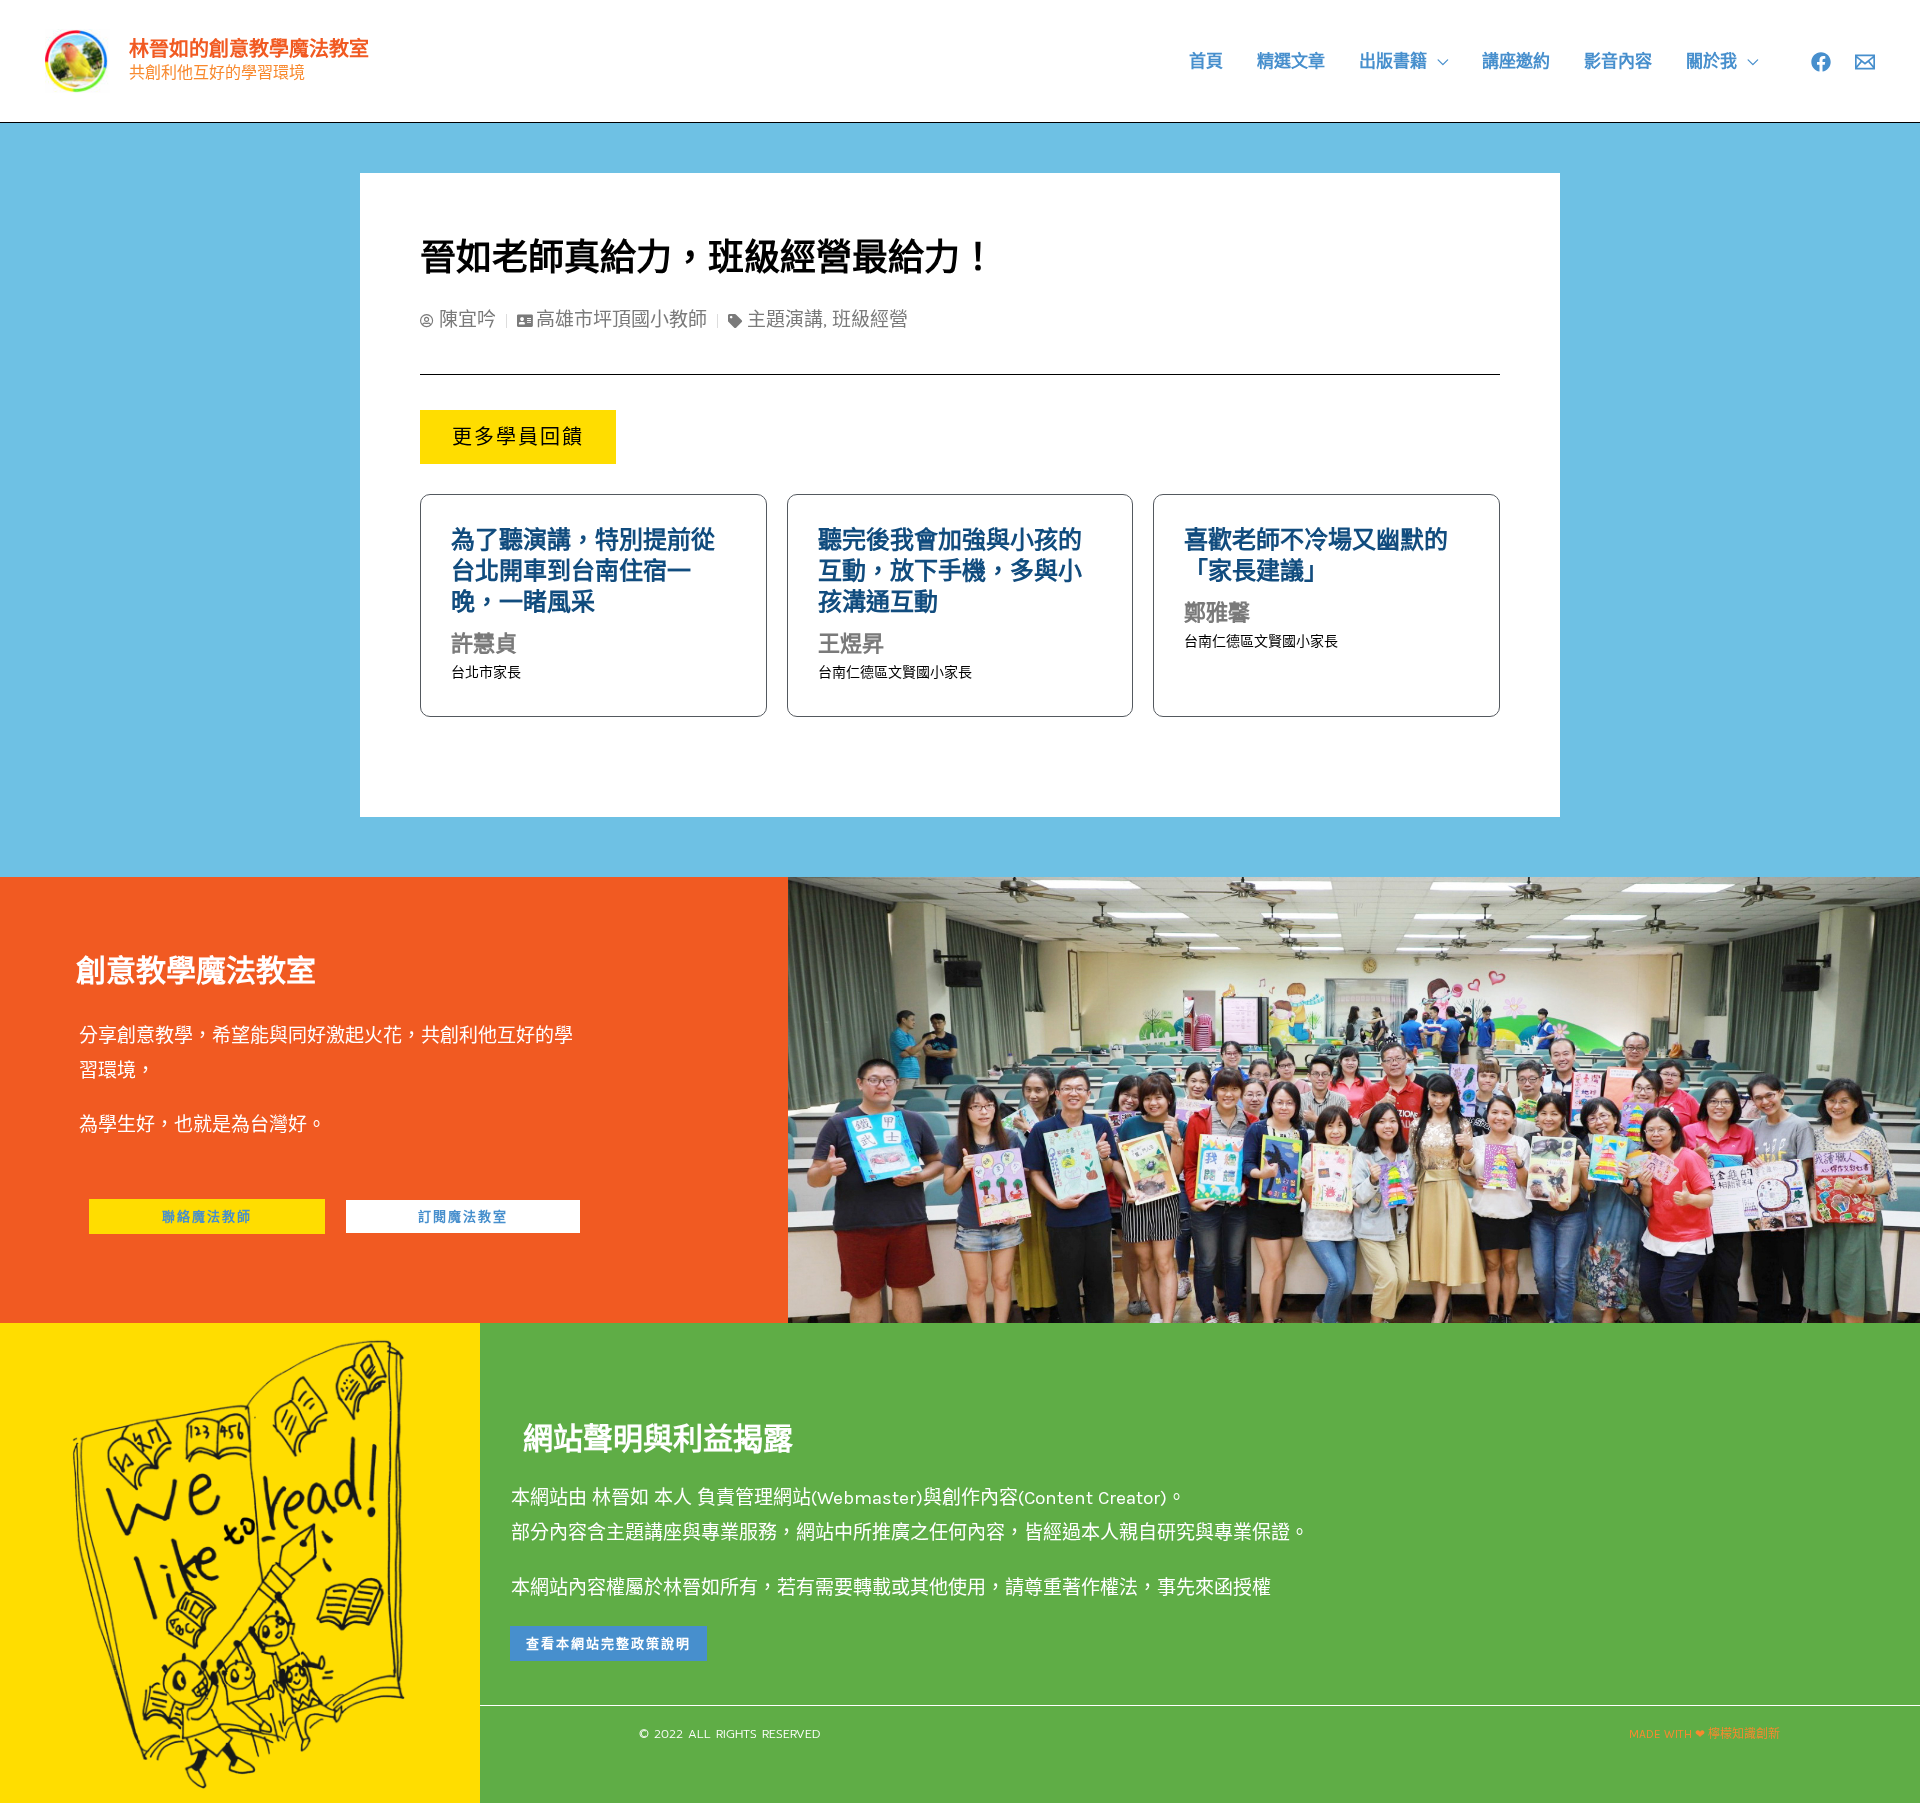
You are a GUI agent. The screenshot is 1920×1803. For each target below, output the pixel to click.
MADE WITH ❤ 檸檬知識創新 (1704, 1734)
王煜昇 (851, 643)
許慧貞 (484, 643)
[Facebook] (1821, 62)
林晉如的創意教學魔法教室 (249, 49)
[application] (1437, 61)
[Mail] (1865, 62)
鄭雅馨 (1217, 612)
